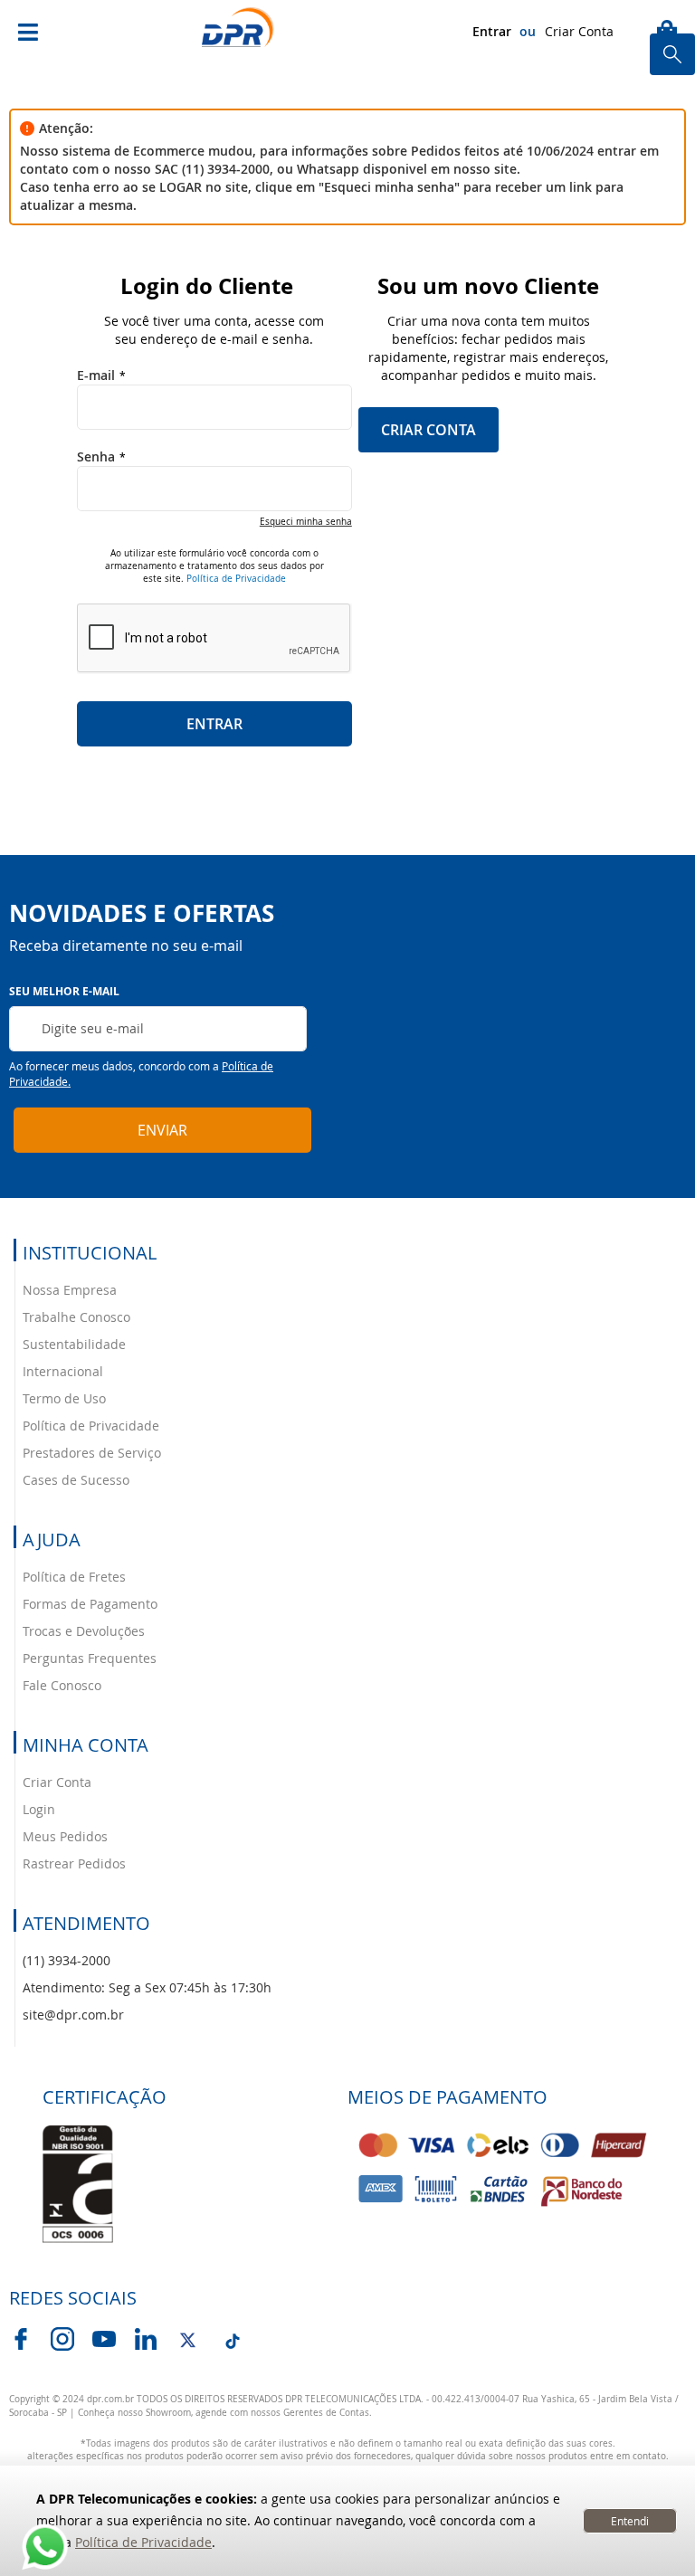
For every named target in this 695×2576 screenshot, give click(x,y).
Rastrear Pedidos (74, 1863)
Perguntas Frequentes (90, 1658)
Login (39, 1809)
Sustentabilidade (74, 1344)
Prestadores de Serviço (92, 1453)
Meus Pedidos (65, 1836)
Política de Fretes (74, 1577)
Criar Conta (579, 31)
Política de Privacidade (143, 2542)
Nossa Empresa (70, 1290)
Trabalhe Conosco (76, 1317)
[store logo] (238, 28)
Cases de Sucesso (76, 1480)
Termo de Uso (64, 1398)
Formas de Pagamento (90, 1604)
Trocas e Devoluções (84, 1631)
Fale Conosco (62, 1685)
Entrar (492, 31)
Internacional (63, 1371)
